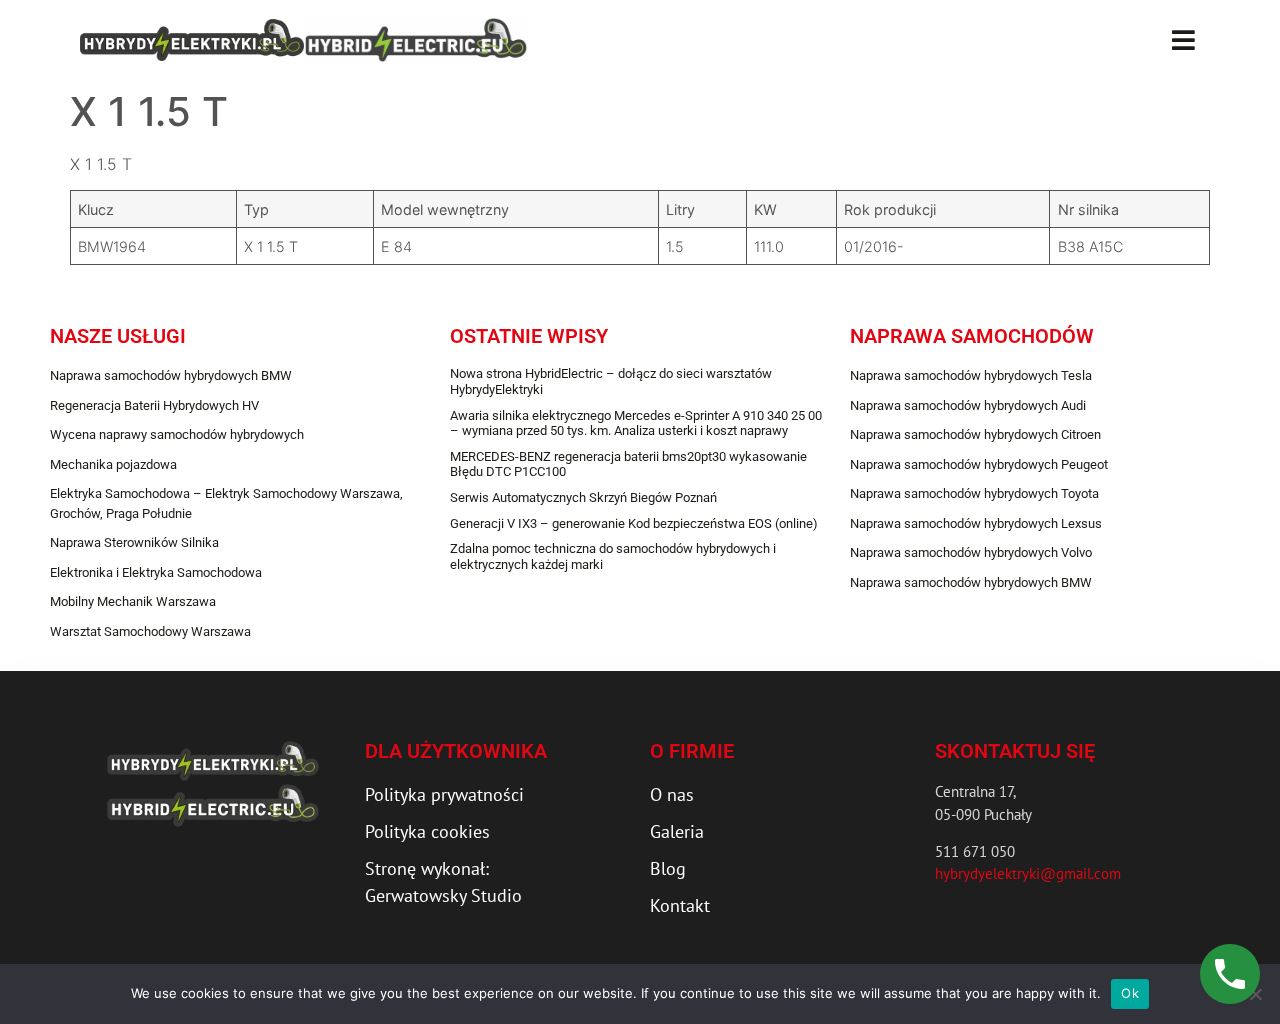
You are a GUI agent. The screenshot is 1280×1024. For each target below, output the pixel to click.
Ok (1130, 993)
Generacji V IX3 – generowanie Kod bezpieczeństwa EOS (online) (634, 523)
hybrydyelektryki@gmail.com (1028, 873)
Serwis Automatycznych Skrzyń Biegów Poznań (583, 497)
